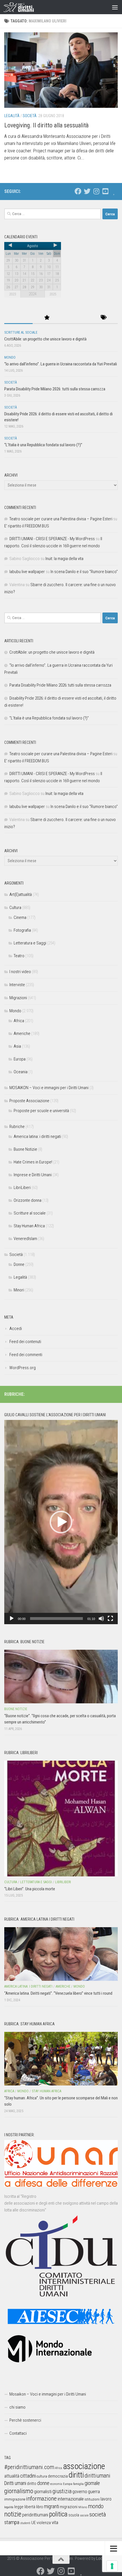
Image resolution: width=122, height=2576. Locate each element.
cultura (42, 2476)
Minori (19, 1290)
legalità (9, 2507)
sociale (84, 2515)
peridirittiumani (35, 2515)
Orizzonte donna (28, 1200)
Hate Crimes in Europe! (33, 1162)
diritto (32, 2484)
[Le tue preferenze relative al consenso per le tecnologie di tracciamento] (112, 2566)
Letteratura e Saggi (30, 943)
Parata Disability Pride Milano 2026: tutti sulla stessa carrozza (55, 389)
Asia (17, 1046)
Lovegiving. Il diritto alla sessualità (46, 125)
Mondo (10, 357)
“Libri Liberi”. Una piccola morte (30, 1889)
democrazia (58, 2476)
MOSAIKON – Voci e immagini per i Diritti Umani (49, 1088)
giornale (92, 2483)
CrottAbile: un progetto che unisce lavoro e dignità (45, 339)
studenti (25, 2523)
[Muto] (101, 1619)
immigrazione (15, 2499)
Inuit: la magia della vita (64, 559)
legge (19, 2507)
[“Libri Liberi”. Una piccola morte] (61, 1819)
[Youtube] (105, 191)
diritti (76, 2475)
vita (55, 2522)
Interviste (17, 985)
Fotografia (22, 930)
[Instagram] (96, 191)
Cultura (15, 908)
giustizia (62, 2491)
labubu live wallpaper (27, 572)
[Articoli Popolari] (47, 318)
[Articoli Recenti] (18, 318)
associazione (84, 2466)
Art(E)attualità (21, 895)
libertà (30, 2507)
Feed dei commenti (26, 1355)
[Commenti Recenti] (75, 318)
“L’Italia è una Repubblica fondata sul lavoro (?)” (43, 445)
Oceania (21, 1072)
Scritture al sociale (21, 332)
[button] (61, 1522)
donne (43, 2483)
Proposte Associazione (29, 1101)
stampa (12, 2522)
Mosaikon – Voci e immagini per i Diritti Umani (48, 2394)
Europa (20, 1059)
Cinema (20, 917)
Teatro (19, 956)
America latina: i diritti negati (37, 1137)
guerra (94, 2491)
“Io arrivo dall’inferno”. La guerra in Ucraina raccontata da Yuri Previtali (61, 364)
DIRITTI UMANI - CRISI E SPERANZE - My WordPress (52, 539)
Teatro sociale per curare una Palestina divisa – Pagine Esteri (61, 519)
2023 (12, 294)
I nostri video (20, 972)
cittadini (28, 2476)
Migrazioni (18, 998)
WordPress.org (23, 1368)
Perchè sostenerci (25, 2420)
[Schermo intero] (110, 1619)
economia (56, 2484)
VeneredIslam (25, 1239)
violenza (44, 2523)
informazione (41, 2498)
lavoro (106, 2499)
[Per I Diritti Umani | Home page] (24, 7)
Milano (83, 2507)
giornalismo (19, 2491)
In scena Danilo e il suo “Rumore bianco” (84, 572)
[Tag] (104, 318)
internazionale (71, 2499)
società (98, 2514)
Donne (19, 1264)
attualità (12, 2476)
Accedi (16, 1329)
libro (40, 2507)
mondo (96, 2506)
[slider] (56, 1619)
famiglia (78, 2484)
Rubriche (17, 1127)
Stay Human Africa (29, 1226)
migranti (51, 2506)
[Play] (12, 1619)
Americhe (22, 1034)
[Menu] (115, 7)
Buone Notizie (25, 1149)
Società (30, 116)
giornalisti (43, 2492)
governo (80, 2492)
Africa (19, 1021)
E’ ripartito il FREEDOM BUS (27, 526)
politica (58, 2514)
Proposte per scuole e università (41, 1111)
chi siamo (17, 2407)
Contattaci (18, 2433)
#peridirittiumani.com (29, 2467)
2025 (53, 294)
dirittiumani (97, 2476)
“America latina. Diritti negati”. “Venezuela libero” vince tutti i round (58, 1993)
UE (33, 2523)
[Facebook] (78, 191)
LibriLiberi (22, 1188)
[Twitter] (87, 191)
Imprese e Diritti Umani (33, 1175)
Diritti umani (15, 2483)
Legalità (12, 116)
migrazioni (69, 2507)
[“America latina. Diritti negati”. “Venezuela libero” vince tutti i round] (61, 1954)
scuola (74, 2515)
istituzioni (92, 2499)
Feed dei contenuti (25, 1342)
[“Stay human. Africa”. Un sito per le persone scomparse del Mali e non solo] (61, 2059)
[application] (61, 1522)
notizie (13, 2514)
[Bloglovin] (114, 191)
